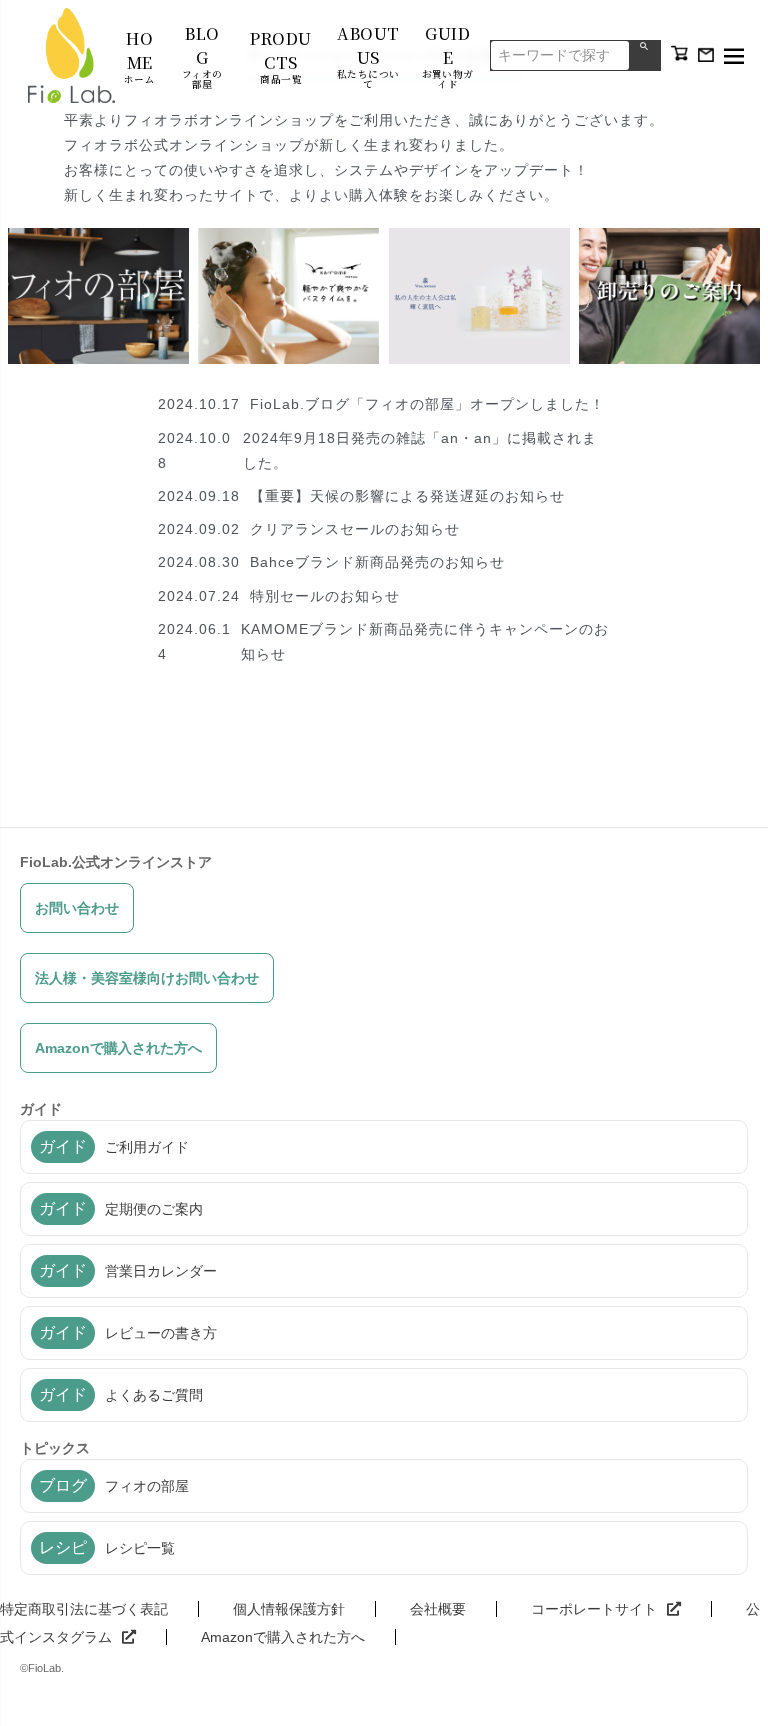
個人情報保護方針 (289, 1609)
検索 (644, 55)
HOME (139, 56)
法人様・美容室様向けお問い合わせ (147, 978)
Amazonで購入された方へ (118, 1048)
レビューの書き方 (128, 1332)
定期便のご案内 (121, 1208)
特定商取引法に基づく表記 (84, 1609)
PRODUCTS (280, 56)
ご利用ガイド (114, 1146)
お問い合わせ (77, 908)
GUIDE (448, 55)
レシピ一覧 (107, 1547)
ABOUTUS (368, 55)
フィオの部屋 (114, 1485)
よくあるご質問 (121, 1394)
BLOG (202, 55)
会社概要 (438, 1609)
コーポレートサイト (594, 1609)
